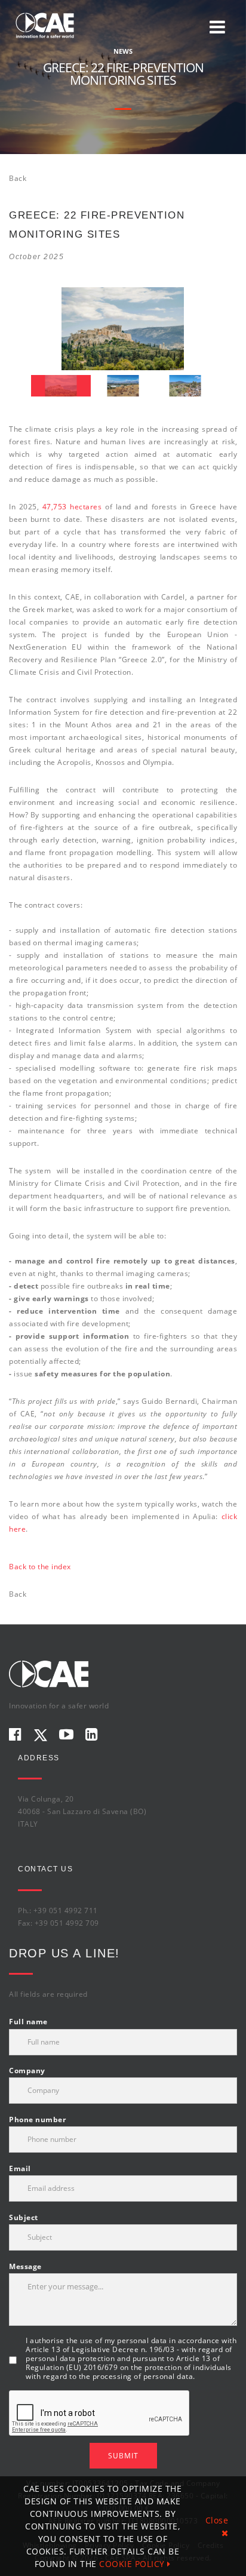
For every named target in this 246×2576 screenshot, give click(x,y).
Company (27, 2071)
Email (20, 2168)
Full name (28, 2022)
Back (18, 178)
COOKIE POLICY (133, 2564)
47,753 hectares (72, 507)
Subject (24, 2217)
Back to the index (40, 1567)
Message (25, 2266)
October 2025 (36, 257)
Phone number (37, 2119)
